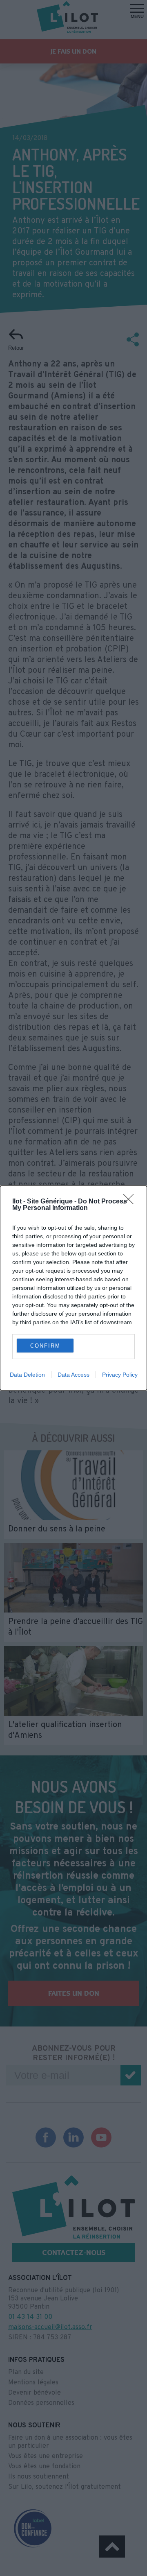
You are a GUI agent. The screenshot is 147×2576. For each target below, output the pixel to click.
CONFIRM (45, 1346)
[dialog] (73, 1288)
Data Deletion (27, 1375)
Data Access (73, 1375)
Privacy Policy (120, 1375)
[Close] (131, 1202)
